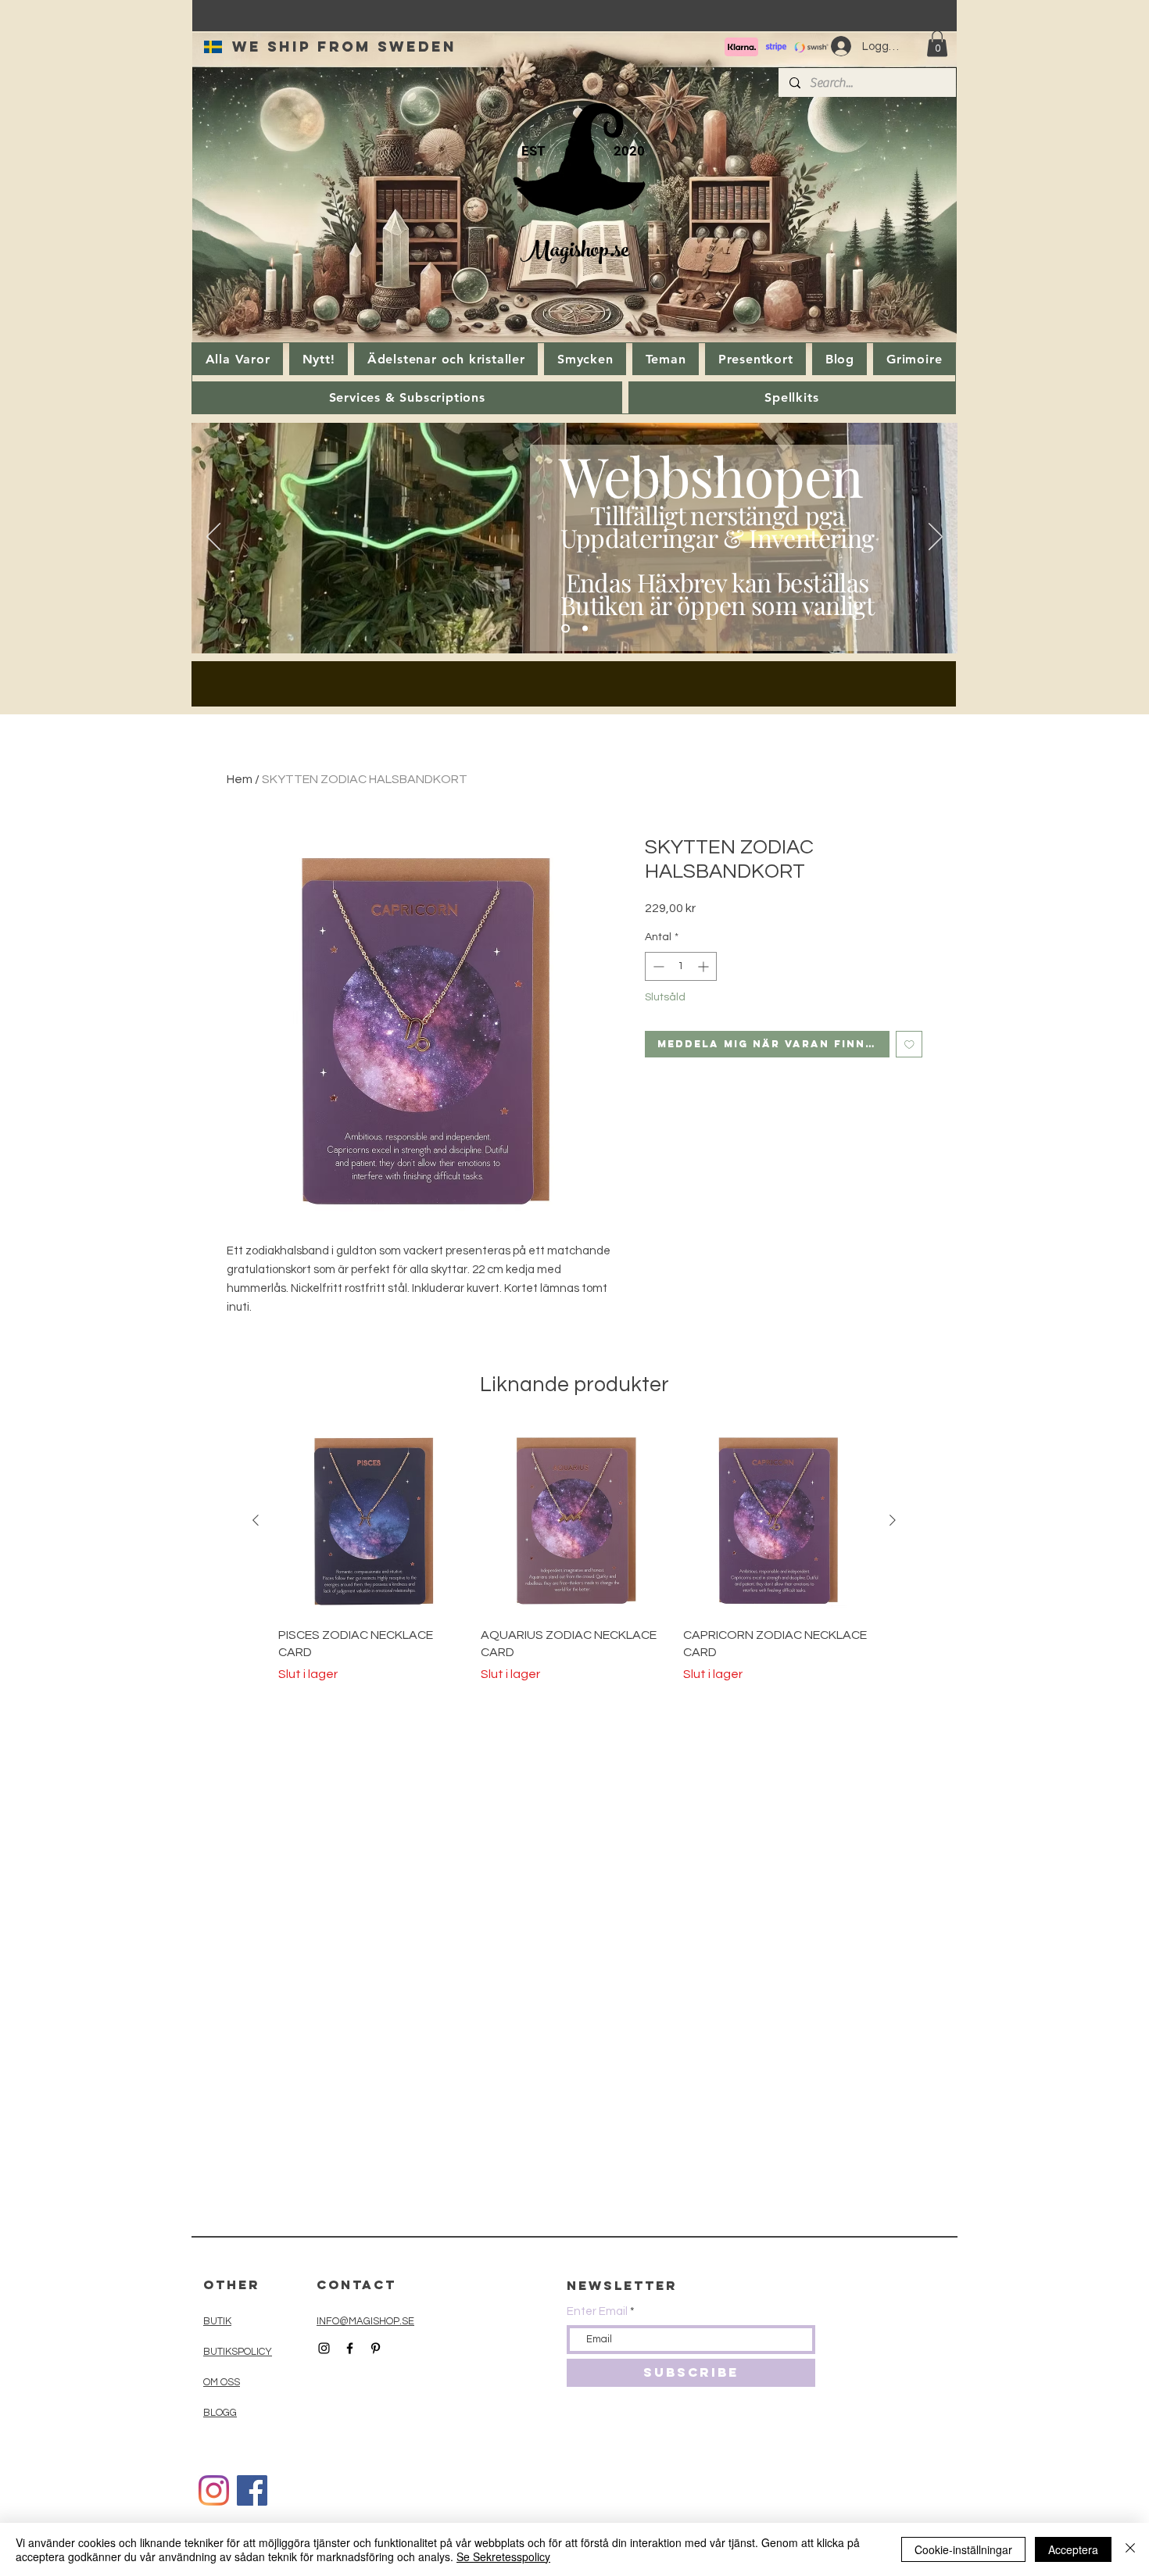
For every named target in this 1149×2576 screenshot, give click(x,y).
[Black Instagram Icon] (324, 2348)
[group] (574, 1555)
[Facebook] (252, 2490)
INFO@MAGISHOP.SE (365, 2321)
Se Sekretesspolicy (503, 2556)
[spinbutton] (681, 966)
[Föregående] (213, 538)
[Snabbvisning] (372, 1521)
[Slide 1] (566, 629)
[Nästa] (936, 538)
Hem (240, 779)
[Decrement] (657, 966)
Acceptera (1073, 2549)
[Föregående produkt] (256, 1520)
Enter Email (597, 2311)
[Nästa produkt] (893, 1520)
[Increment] (705, 966)
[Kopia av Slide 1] (585, 629)
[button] (937, 43)
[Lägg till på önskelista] (909, 1045)
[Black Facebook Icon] (350, 2348)
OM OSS (222, 2382)
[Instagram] (214, 2490)
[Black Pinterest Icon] (376, 2348)
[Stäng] (1130, 2549)
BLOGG (220, 2413)
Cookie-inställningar (963, 2549)
